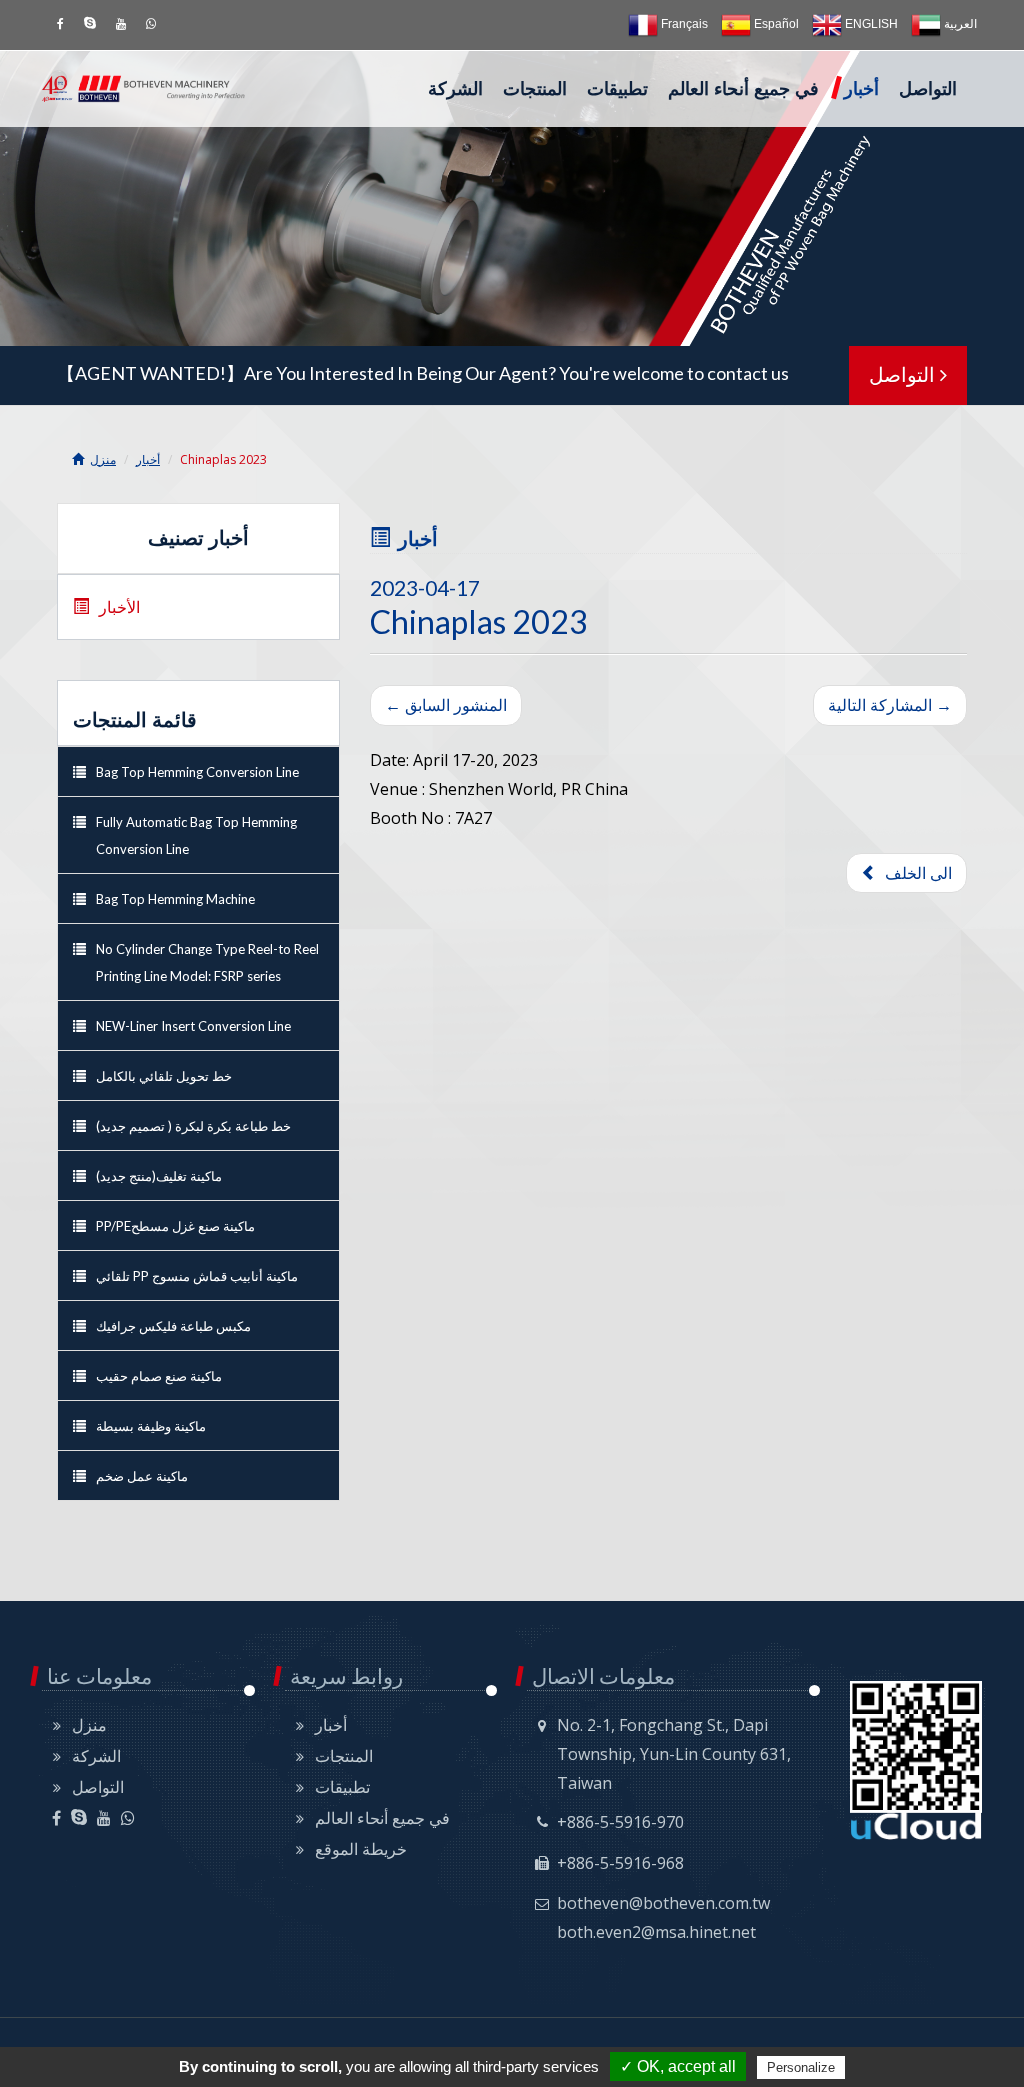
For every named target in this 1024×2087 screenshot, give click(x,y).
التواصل (928, 89)
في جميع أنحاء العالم (743, 89)
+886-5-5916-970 (620, 1822)
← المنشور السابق (446, 705)
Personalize (801, 2067)
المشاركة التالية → (890, 705)
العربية (959, 24)
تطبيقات (617, 89)
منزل (103, 459)
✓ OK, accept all (678, 2066)
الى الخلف (914, 873)
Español (775, 24)
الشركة (455, 89)
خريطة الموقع (361, 1849)
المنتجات (535, 89)
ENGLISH (870, 24)
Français (683, 24)
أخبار (861, 89)
